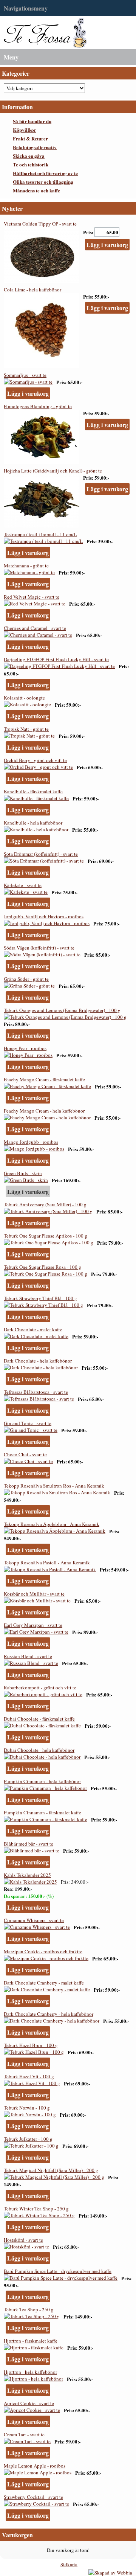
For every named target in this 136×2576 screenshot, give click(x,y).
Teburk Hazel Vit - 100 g (29, 2076)
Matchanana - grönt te (26, 566)
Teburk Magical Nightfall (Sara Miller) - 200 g (51, 2170)
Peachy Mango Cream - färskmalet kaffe (44, 1079)
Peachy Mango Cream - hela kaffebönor (44, 1111)
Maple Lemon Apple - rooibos (35, 2466)
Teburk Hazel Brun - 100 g (31, 2045)
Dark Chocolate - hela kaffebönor (38, 1361)
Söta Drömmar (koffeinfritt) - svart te (41, 854)
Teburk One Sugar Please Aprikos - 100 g (46, 1236)
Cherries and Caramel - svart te (35, 628)
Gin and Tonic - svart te (28, 1423)
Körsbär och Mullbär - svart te (34, 1594)
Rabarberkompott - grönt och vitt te (40, 1687)
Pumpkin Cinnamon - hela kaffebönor (42, 1781)
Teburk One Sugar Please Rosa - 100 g (42, 1267)
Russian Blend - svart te (28, 1656)
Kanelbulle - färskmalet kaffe (33, 791)
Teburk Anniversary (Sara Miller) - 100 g (45, 1204)
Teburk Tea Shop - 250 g (29, 2309)
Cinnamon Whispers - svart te (34, 1920)
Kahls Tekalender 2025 (27, 1875)
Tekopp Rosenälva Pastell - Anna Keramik (47, 1562)
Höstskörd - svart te (23, 2240)
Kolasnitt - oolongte (24, 698)
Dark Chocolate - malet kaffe (33, 1329)
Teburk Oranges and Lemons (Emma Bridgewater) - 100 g (62, 1010)
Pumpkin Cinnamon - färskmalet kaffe (42, 1812)
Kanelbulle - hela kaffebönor (33, 823)
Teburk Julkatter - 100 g (28, 2139)
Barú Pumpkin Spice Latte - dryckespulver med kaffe (58, 2271)
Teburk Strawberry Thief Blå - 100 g (40, 1298)
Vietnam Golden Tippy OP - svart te (40, 224)
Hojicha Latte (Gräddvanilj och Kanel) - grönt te (53, 471)
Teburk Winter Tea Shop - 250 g (36, 2209)
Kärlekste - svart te (23, 885)
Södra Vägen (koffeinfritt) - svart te (39, 948)
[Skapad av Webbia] (110, 2573)
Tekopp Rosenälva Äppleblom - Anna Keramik (52, 1524)
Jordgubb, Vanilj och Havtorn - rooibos (44, 916)
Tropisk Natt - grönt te (26, 729)
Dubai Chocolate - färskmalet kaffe (39, 1719)
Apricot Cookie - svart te (29, 2403)
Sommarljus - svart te (25, 375)
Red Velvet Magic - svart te (32, 597)
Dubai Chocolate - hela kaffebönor (39, 1750)
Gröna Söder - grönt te (26, 979)
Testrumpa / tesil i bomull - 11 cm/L (40, 534)
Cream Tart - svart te (24, 2434)
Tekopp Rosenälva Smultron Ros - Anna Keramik (54, 1486)
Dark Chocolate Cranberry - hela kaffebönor (49, 2014)
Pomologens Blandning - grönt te (38, 406)
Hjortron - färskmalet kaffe (31, 2341)
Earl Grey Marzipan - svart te (33, 1625)
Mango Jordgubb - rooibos (31, 1142)
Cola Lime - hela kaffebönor (32, 290)
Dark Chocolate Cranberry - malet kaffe (44, 1983)
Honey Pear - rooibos (25, 1048)
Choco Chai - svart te (25, 1454)
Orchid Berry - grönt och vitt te (35, 760)
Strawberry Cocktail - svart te (33, 2497)
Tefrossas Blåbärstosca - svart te (36, 1392)
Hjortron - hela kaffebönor (30, 2372)
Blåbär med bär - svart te (29, 1844)
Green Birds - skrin (23, 1173)
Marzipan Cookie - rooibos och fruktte (43, 1951)
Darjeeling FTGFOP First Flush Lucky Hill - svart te (56, 659)
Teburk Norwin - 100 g (27, 2108)
